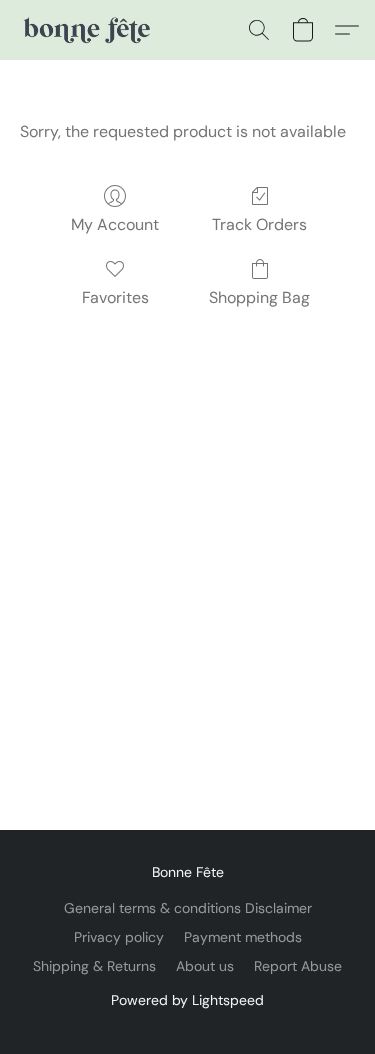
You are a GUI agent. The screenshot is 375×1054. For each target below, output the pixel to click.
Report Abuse (298, 966)
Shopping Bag (259, 297)
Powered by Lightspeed (187, 1000)
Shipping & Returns (94, 966)
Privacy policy (119, 937)
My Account (115, 224)
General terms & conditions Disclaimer (188, 908)
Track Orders (259, 224)
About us (205, 966)
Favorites (115, 297)
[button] (89, 30)
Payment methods (243, 937)
